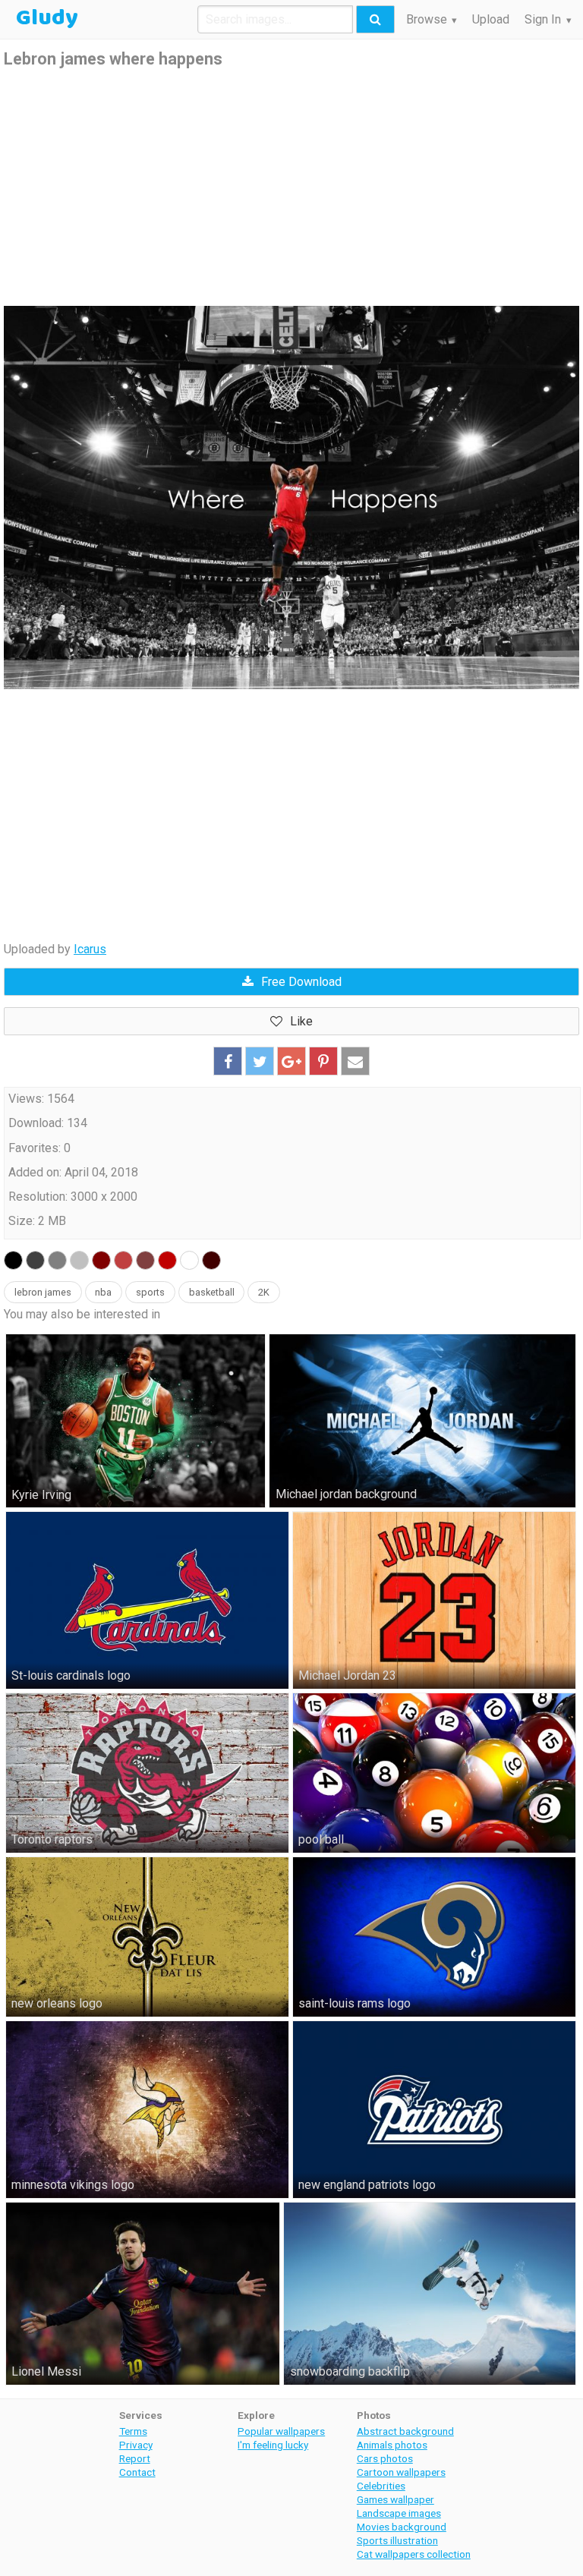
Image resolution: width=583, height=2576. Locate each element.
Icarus (90, 949)
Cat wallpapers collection (414, 2554)
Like (301, 1021)
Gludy (47, 18)
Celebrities (381, 2486)
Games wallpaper (395, 2499)
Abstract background (405, 2431)
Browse (427, 19)
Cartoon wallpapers (401, 2472)
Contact (137, 2472)
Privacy (136, 2445)
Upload (491, 19)
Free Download (301, 982)
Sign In (543, 19)
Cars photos (385, 2458)
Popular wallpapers (281, 2431)
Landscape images (399, 2513)
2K (264, 1292)
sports (150, 1292)
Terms (133, 2431)
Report (135, 2458)
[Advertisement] (291, 188)
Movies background (402, 2527)
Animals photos (392, 2445)
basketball (212, 1292)
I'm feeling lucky (273, 2445)
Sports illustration (397, 2540)
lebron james (43, 1292)
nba (103, 1292)
